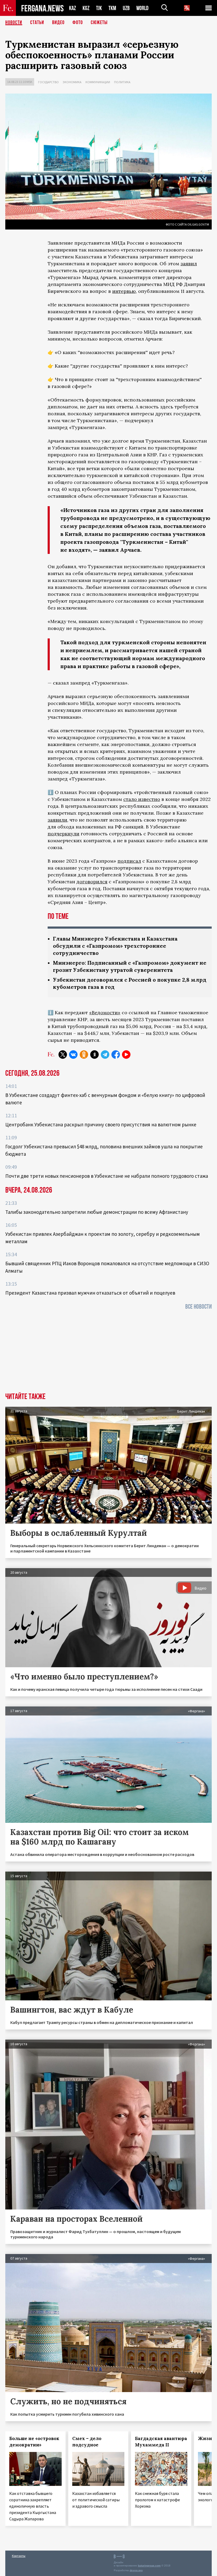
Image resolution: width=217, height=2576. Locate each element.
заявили (57, 820)
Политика (122, 82)
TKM (112, 8)
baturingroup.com (149, 2566)
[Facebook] (116, 1055)
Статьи (37, 23)
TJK (99, 8)
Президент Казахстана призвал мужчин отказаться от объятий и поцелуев (90, 1293)
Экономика (72, 82)
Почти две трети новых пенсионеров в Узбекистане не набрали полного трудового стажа (107, 1176)
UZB (126, 8)
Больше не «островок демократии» (34, 2442)
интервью (124, 291)
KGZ (86, 8)
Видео (58, 23)
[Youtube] (126, 1055)
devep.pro (136, 2570)
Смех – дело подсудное (87, 2442)
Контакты (19, 2556)
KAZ (73, 8)
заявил (189, 264)
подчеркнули (64, 834)
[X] (63, 1055)
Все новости (198, 1307)
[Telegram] (105, 1055)
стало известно (142, 799)
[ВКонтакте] (73, 1055)
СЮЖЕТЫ (99, 23)
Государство (48, 82)
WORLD (142, 8)
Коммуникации (98, 82)
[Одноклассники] (84, 1055)
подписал (129, 861)
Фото (78, 23)
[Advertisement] (108, 1353)
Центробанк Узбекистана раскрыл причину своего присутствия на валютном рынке (101, 1124)
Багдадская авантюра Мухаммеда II (161, 2442)
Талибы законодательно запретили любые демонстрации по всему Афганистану (97, 1212)
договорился (92, 882)
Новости (14, 23)
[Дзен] (94, 1055)
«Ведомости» (105, 1013)
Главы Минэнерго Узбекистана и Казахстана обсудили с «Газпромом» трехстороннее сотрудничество (115, 946)
